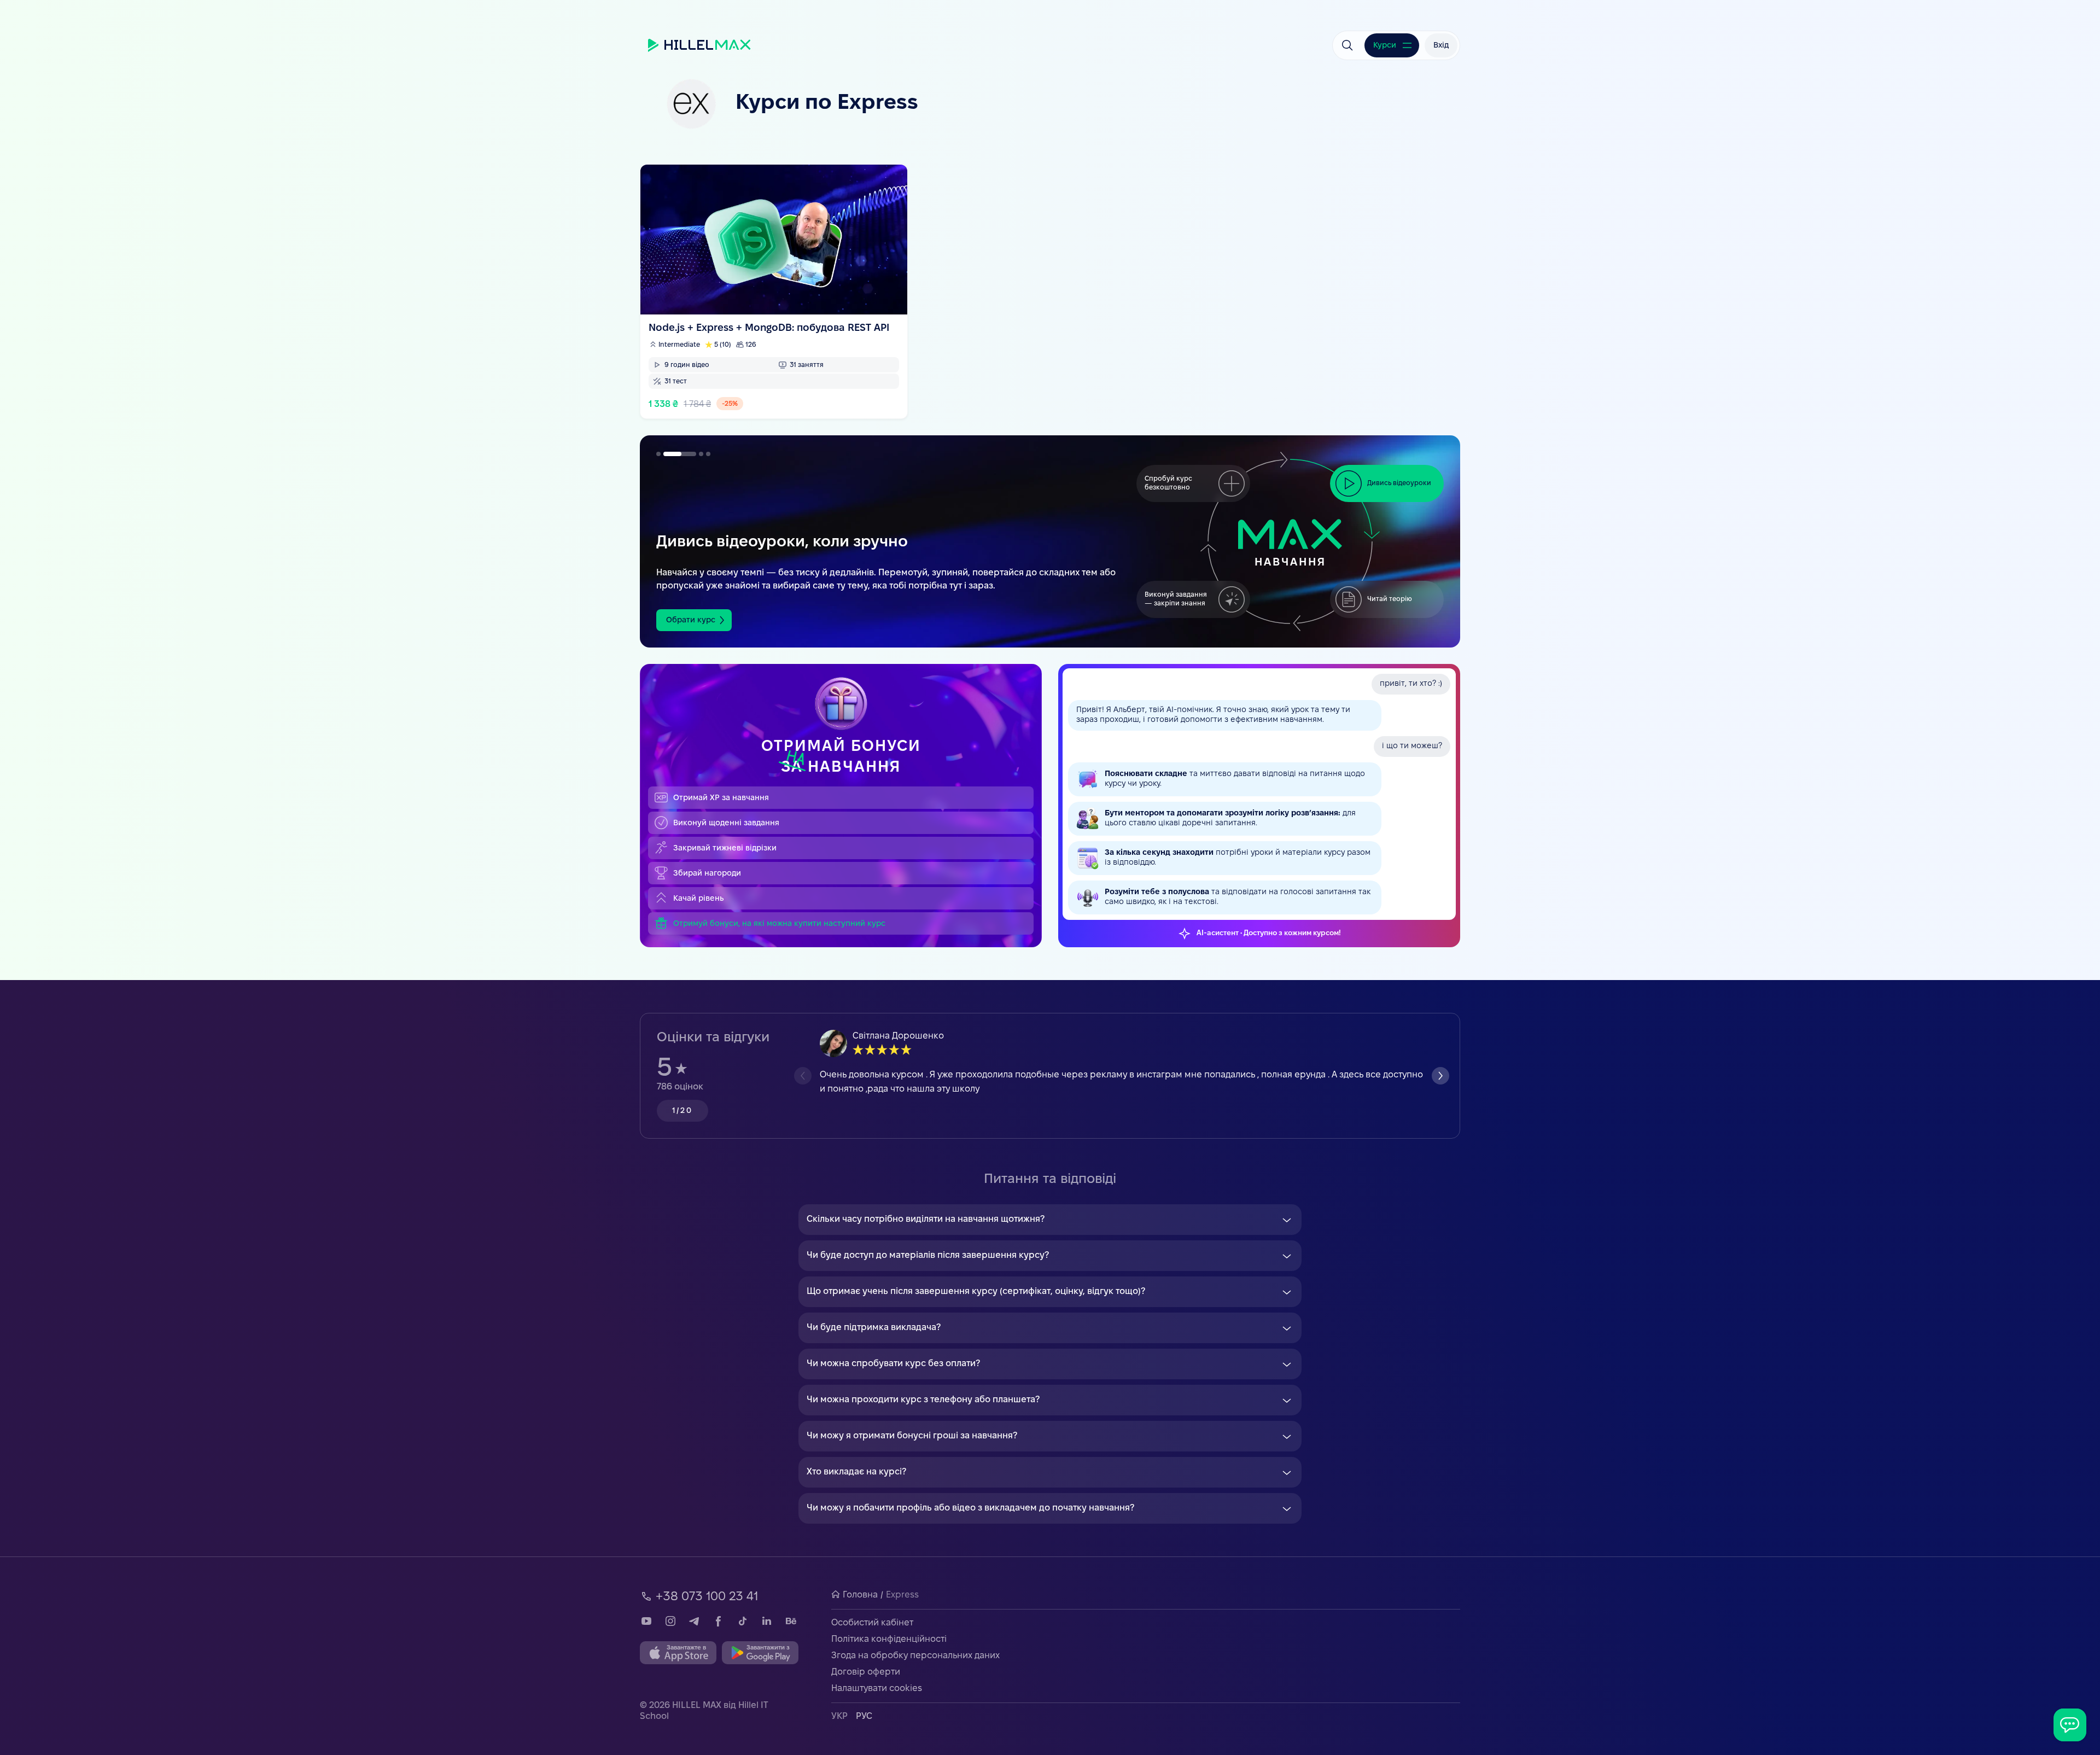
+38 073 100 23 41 (707, 1597)
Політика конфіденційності (889, 1639)
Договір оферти (866, 1672)
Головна (860, 1595)
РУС (864, 1716)
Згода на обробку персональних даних (915, 1656)
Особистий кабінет (872, 1623)
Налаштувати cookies (877, 1689)
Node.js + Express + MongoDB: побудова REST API (774, 291)
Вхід (1441, 46)
